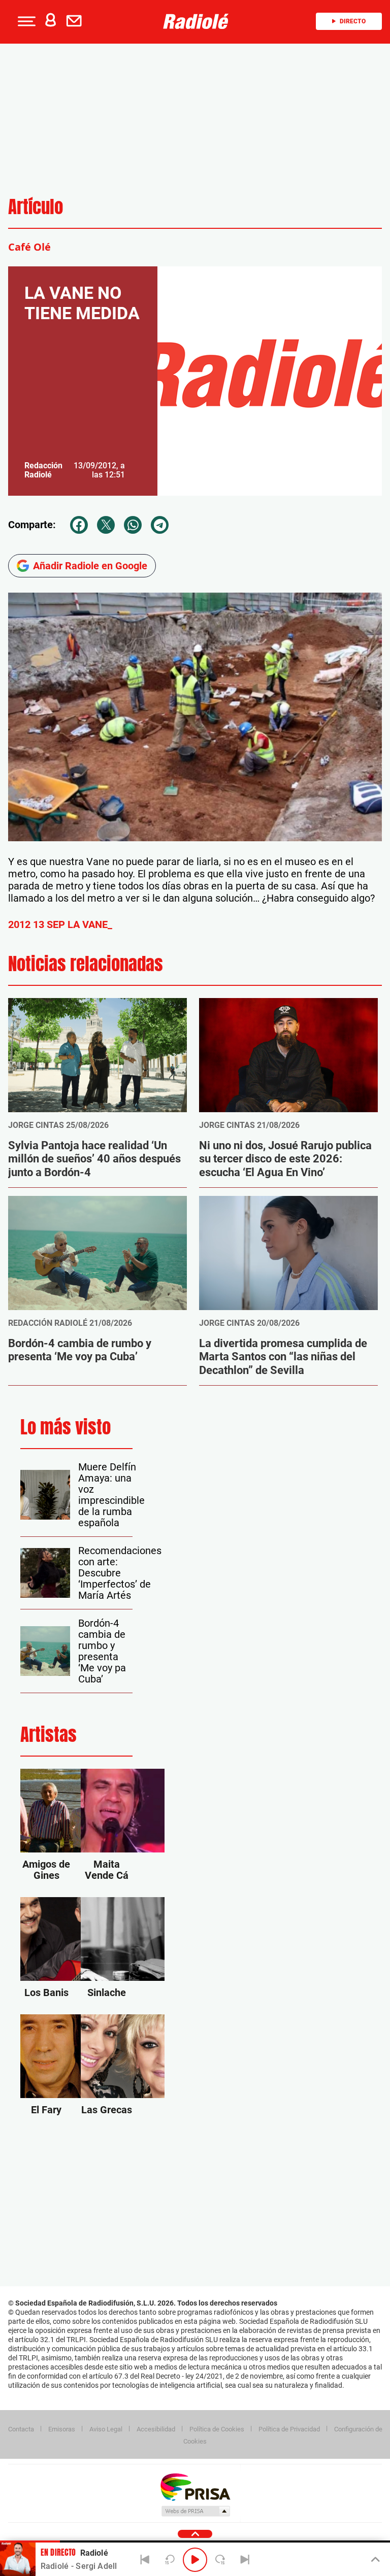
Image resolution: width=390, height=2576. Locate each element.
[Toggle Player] (375, 2560)
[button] (25, 21)
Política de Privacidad (289, 2429)
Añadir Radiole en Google (90, 566)
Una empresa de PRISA (195, 2486)
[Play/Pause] (195, 2560)
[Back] (145, 2560)
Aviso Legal (106, 2429)
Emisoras (62, 2429)
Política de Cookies (217, 2429)
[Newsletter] (76, 21)
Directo (353, 21)
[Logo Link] (199, 21)
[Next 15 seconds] (220, 2560)
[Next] (245, 2560)
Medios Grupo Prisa (195, 2511)
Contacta (21, 2429)
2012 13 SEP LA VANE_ (60, 924)
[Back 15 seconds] (170, 2560)
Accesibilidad (156, 2429)
